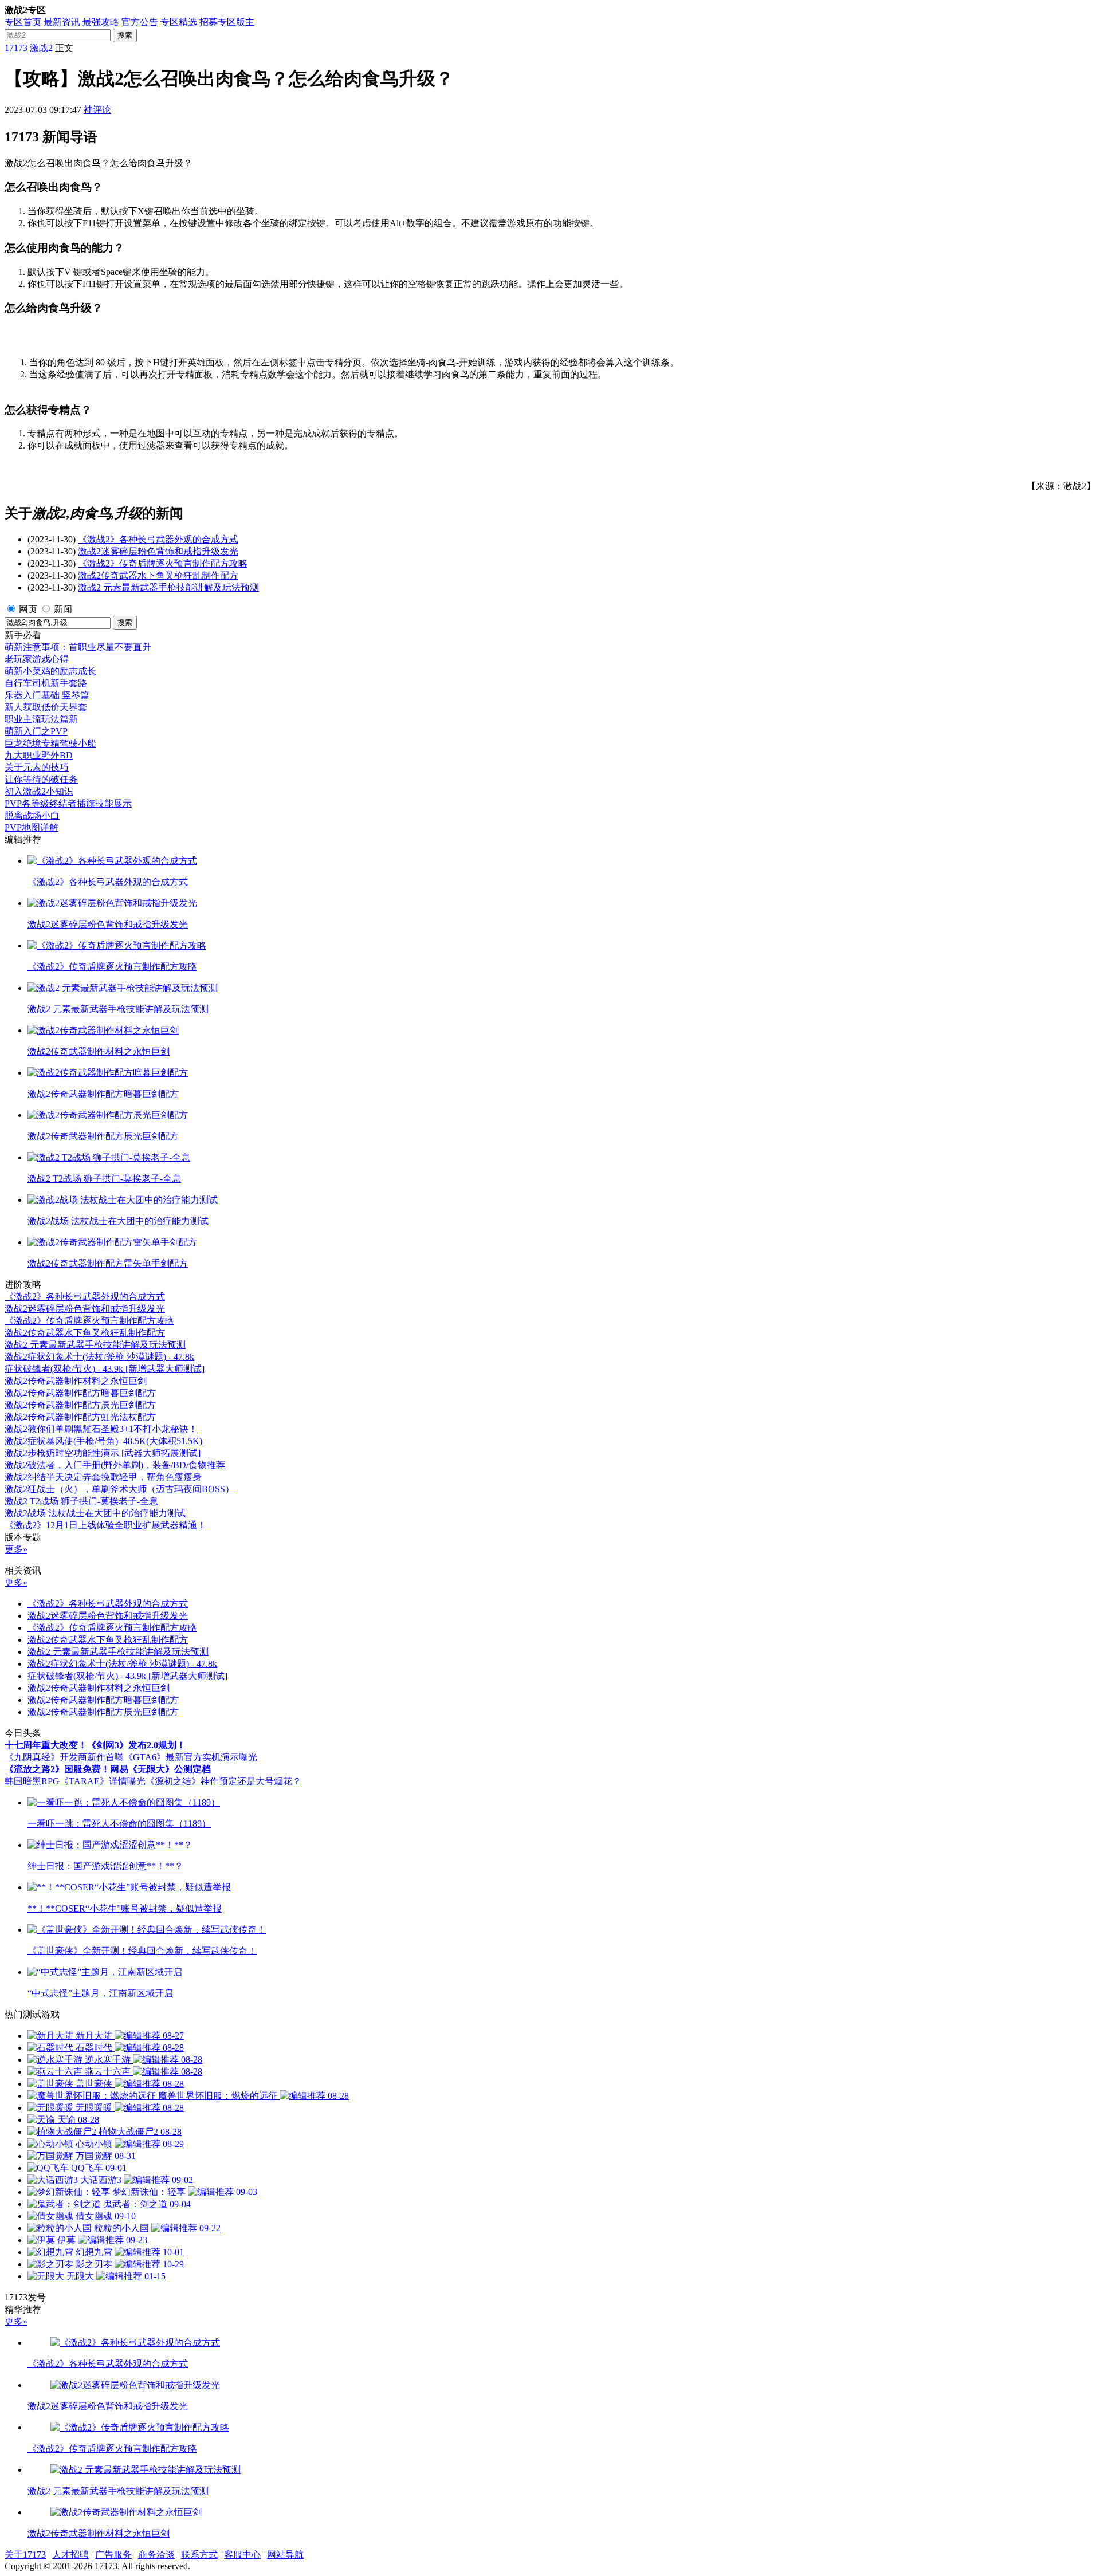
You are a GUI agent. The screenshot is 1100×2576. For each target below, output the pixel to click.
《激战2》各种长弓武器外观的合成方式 (158, 539)
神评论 (97, 110)
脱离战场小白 (32, 815)
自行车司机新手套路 (46, 683)
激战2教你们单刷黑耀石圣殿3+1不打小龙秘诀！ (101, 1429)
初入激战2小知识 (39, 791)
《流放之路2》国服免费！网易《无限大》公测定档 (108, 1769)
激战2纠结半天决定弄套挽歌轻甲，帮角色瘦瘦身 (103, 1477)
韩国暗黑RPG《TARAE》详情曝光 (75, 1781)
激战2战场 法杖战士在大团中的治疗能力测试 (95, 1513)
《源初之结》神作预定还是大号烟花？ (223, 1781)
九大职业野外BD (39, 755)
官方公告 (140, 22)
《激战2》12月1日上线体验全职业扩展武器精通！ (105, 1525)
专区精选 (179, 22)
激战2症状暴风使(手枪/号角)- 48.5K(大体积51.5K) (103, 1441)
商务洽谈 (156, 2555)
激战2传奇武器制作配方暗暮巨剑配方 (80, 1393)
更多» (16, 1549)
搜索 (125, 35)
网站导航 (285, 2555)
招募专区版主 (227, 22)
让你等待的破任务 (41, 779)
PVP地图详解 (32, 827)
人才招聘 (70, 2555)
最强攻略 (101, 22)
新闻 (63, 609)
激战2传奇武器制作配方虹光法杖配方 (80, 1417)
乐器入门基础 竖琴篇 (47, 695)
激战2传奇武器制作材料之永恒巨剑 (76, 1381)
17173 (16, 48)
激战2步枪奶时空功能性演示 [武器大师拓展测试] (103, 1453)
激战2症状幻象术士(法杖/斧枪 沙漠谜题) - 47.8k (99, 1357)
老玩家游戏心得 (37, 659)
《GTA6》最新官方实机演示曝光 (190, 1757)
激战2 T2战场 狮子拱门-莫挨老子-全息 (81, 1501)
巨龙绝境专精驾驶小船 (50, 743)
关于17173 (25, 2555)
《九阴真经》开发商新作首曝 (64, 1757)
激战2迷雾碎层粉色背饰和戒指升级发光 (158, 551)
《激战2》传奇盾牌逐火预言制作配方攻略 (163, 563)
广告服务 (113, 2555)
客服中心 (242, 2555)
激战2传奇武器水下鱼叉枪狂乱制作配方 (158, 575)
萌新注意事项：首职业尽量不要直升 (78, 647)
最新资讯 (62, 22)
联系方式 (199, 2555)
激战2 (41, 48)
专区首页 (23, 22)
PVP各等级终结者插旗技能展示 (68, 803)
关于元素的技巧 (37, 767)
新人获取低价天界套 (46, 707)
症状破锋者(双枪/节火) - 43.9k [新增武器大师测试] (105, 1369)
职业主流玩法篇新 (41, 719)
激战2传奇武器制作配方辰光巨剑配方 (80, 1405)
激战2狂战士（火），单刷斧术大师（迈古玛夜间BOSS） (119, 1489)
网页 (28, 609)
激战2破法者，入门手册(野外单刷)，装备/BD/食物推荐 (115, 1465)
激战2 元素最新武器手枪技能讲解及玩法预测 (168, 587)
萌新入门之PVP (36, 731)
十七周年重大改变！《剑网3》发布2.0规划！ (95, 1745)
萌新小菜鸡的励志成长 (50, 671)
